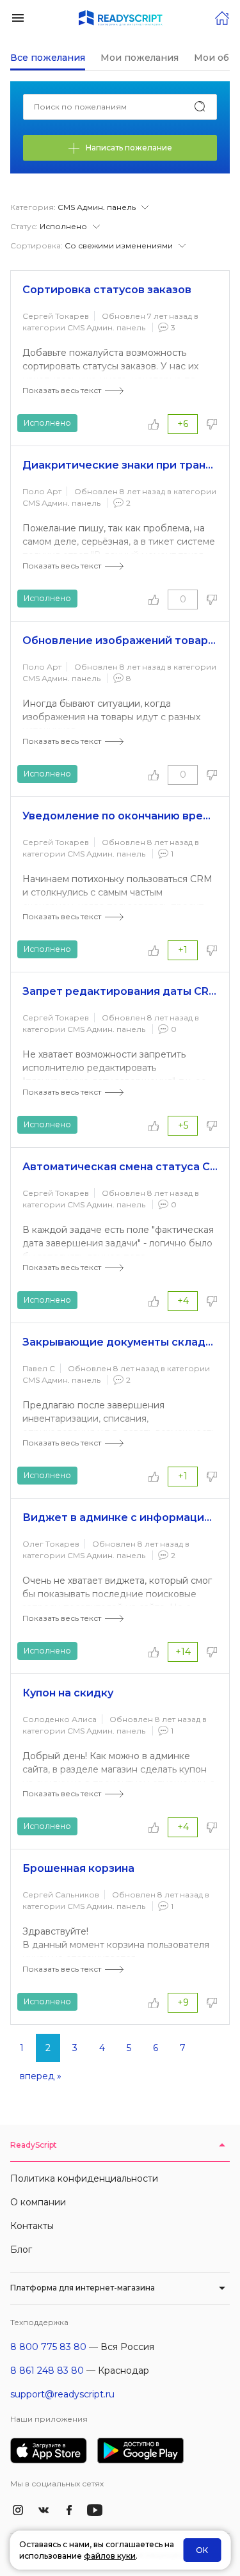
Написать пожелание (129, 148)
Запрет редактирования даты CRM (120, 991)
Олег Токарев (51, 1544)
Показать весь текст (62, 390)
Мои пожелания (140, 58)
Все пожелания (48, 58)
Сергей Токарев (56, 316)
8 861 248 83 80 (47, 2371)
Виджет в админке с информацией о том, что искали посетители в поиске (120, 1517)
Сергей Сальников (61, 1895)
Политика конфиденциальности (84, 2178)
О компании (38, 2202)
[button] (18, 17)
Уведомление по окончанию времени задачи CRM (120, 816)
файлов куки (110, 2556)
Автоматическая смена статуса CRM (120, 1167)
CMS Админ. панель (106, 327)
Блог (21, 2250)
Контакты (32, 2226)
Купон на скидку (68, 1693)
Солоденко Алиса (60, 1719)
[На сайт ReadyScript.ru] (222, 17)
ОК (202, 2550)
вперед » (41, 2076)
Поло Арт (42, 491)
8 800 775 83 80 (48, 2347)
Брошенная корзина (78, 1868)
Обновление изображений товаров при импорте (120, 640)
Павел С (39, 1368)
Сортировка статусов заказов (107, 290)
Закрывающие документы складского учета (120, 1342)
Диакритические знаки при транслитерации (120, 465)
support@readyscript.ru (62, 2394)
